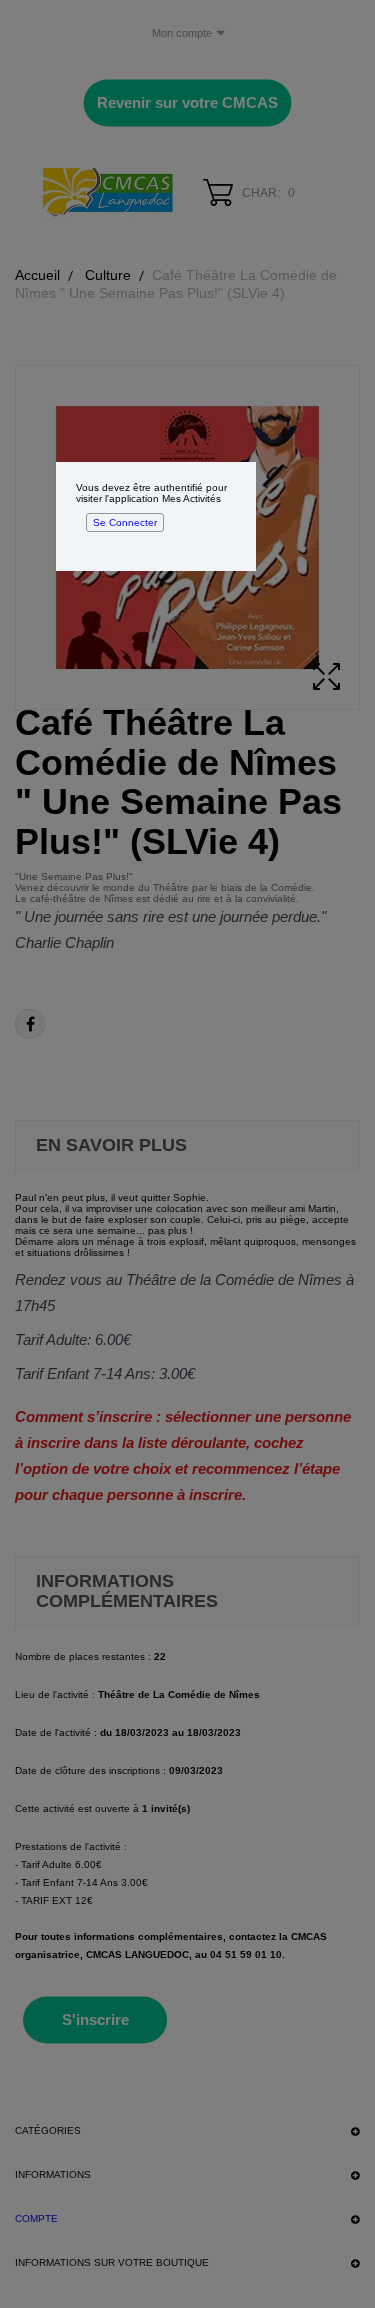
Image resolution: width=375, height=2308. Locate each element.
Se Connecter (125, 522)
